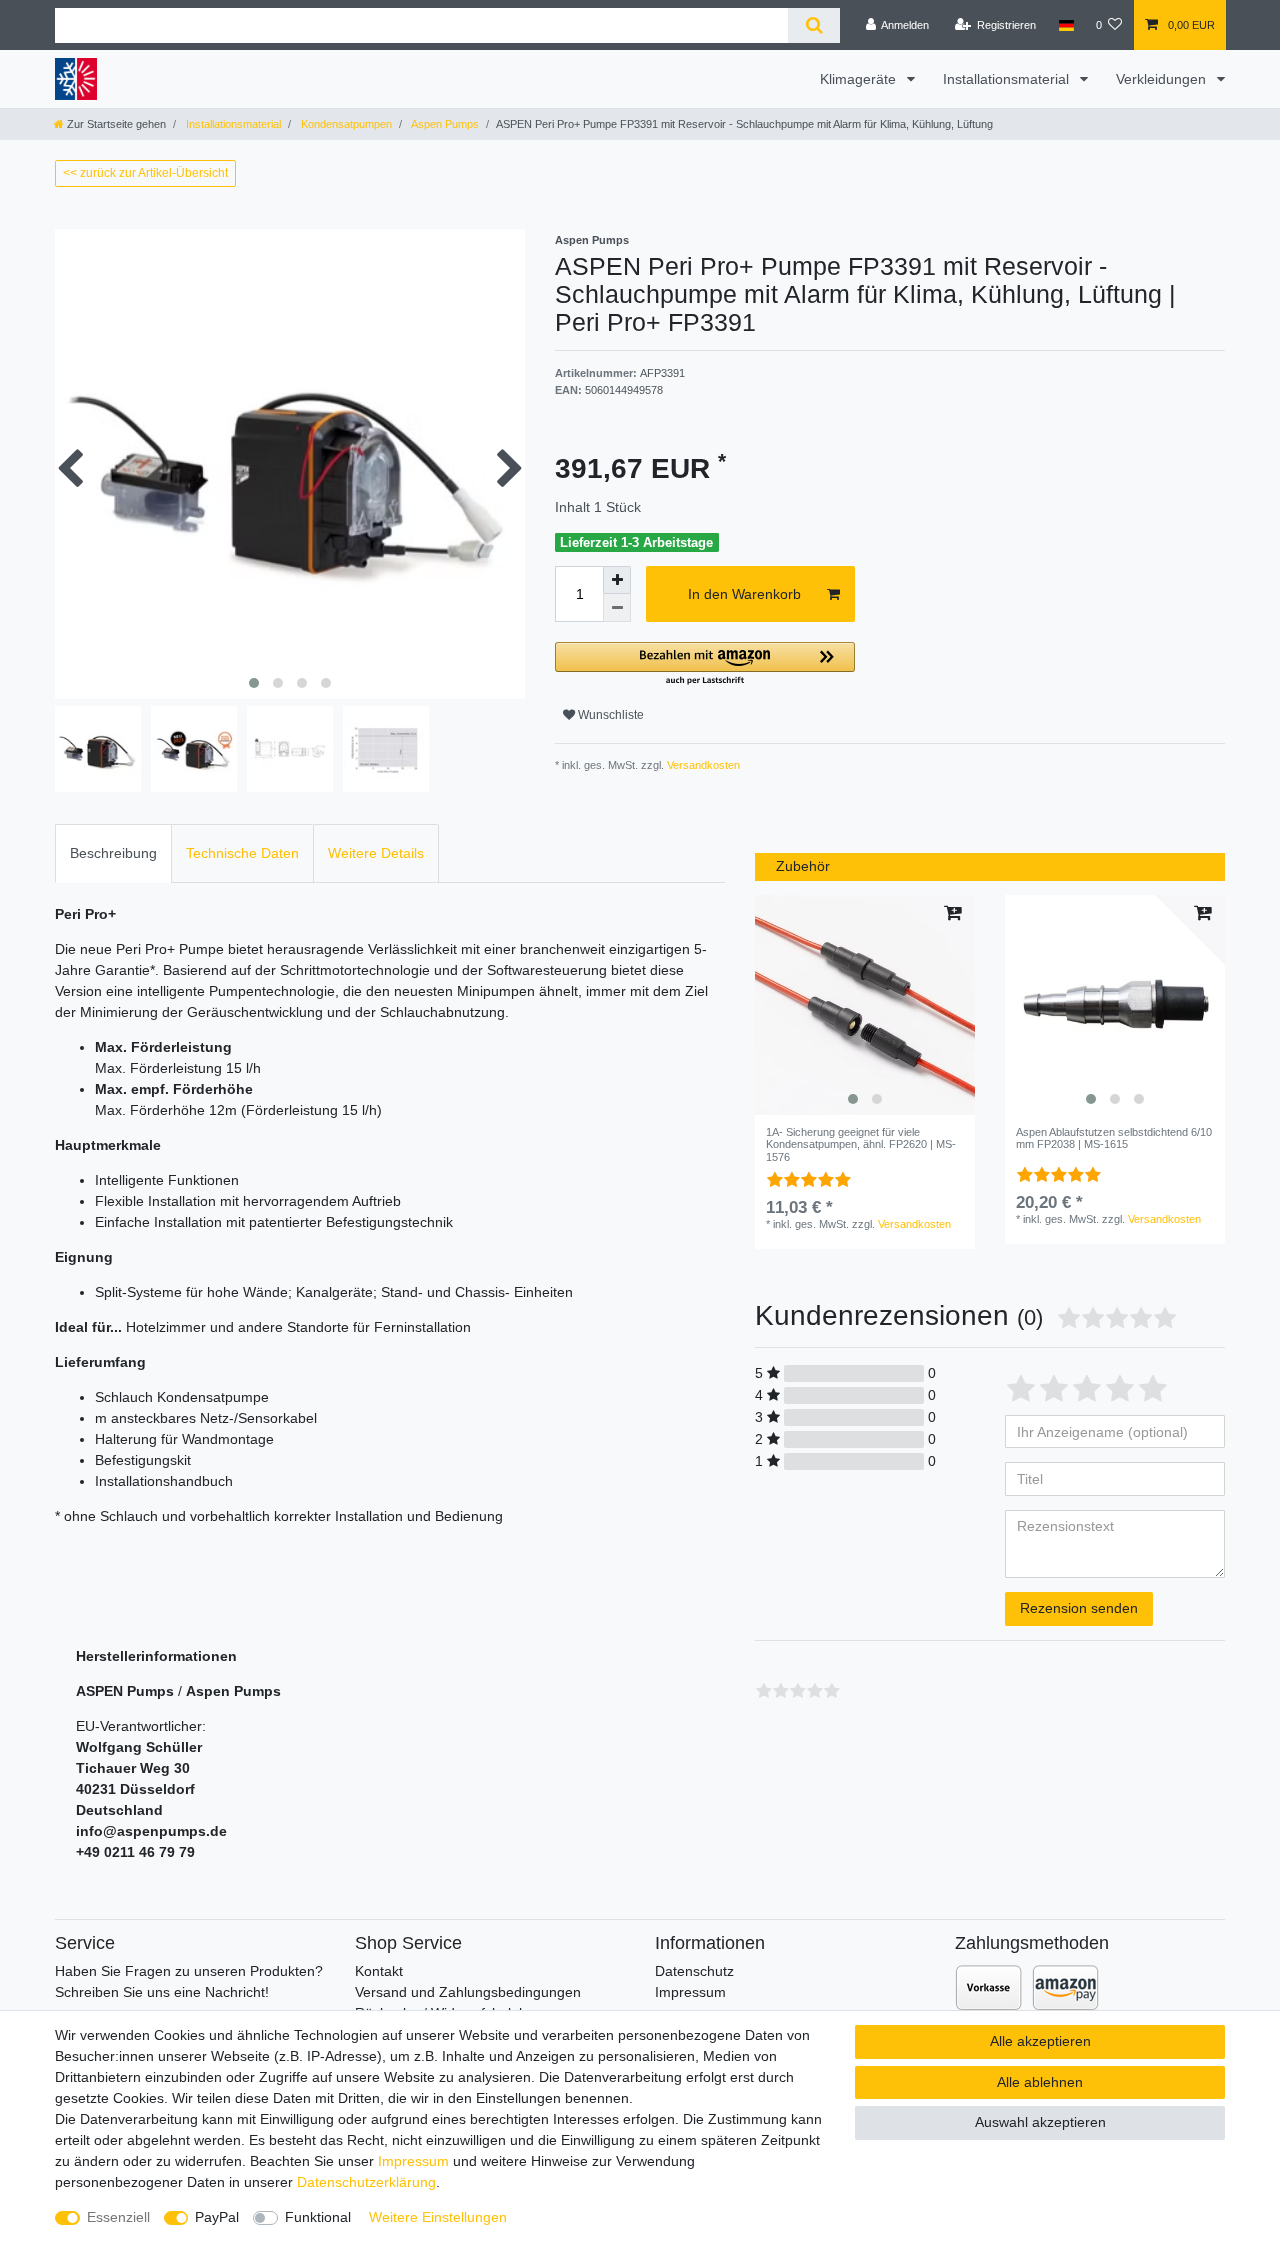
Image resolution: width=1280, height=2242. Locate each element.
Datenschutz (694, 1971)
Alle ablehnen (1040, 2082)
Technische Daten (242, 853)
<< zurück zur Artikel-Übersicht (145, 173)
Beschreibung (113, 853)
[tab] (113, 853)
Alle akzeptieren (1040, 2041)
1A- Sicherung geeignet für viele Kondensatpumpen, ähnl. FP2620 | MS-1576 (861, 1144)
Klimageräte (860, 79)
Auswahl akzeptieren (1040, 2122)
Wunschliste (609, 715)
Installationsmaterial (1008, 79)
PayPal (217, 2217)
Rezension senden (1079, 1608)
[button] (705, 664)
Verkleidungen (1163, 79)
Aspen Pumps (444, 124)
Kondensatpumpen (345, 124)
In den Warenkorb (744, 594)
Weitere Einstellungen (438, 2217)
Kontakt (379, 1971)
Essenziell (118, 2217)
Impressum (690, 1992)
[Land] (1065, 25)
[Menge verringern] (617, 608)
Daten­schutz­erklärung (366, 2182)
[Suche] (813, 25)
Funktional (318, 2217)
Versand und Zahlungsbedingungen (468, 1992)
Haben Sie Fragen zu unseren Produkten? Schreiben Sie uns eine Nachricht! (189, 1981)
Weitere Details (376, 853)
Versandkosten (702, 765)
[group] (865, 1005)
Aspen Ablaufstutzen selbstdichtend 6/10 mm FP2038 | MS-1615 (1114, 1138)
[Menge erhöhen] (617, 580)
